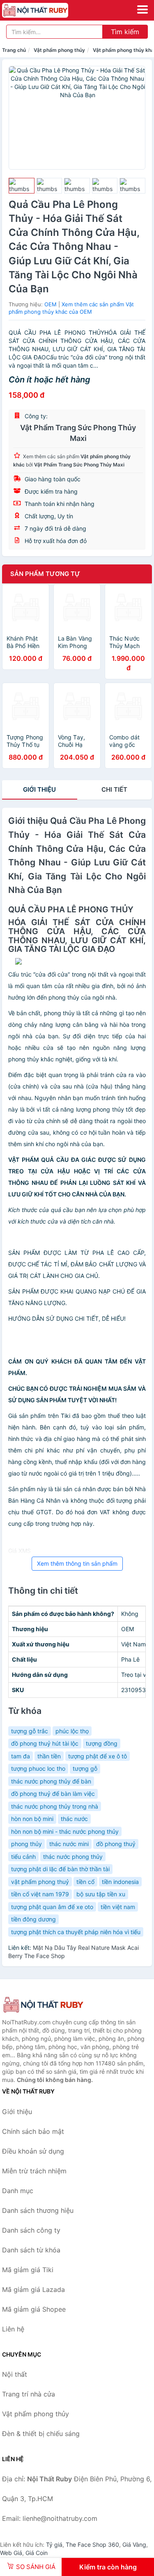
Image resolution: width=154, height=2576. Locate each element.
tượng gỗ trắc (30, 1731)
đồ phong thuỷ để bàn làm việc (53, 1794)
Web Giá (11, 2553)
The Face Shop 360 (92, 2545)
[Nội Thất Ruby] (43, 2005)
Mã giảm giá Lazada (33, 2289)
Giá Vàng (134, 2545)
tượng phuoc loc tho (38, 1768)
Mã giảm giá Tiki (28, 2270)
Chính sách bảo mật (33, 2131)
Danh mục (18, 2191)
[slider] (22, 186)
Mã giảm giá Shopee (34, 2309)
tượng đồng (102, 1743)
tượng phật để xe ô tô (98, 1756)
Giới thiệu (39, 789)
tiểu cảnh (23, 1857)
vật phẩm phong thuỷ (40, 1882)
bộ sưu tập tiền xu (101, 1894)
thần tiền (49, 1756)
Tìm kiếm (125, 32)
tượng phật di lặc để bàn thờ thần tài (60, 1869)
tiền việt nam (118, 1907)
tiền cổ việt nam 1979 (40, 1894)
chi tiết (114, 789)
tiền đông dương (33, 1919)
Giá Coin (37, 2553)
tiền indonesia (120, 1882)
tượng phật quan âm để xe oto (52, 1907)
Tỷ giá (54, 2545)
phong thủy (26, 1844)
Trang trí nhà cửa (29, 2394)
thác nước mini (69, 1844)
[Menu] (143, 9)
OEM (51, 304)
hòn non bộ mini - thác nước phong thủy (65, 1831)
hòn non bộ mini (32, 1819)
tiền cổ (85, 1882)
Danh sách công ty (31, 2230)
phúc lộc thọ (72, 1731)
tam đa (21, 1756)
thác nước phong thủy (73, 1857)
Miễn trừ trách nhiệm (34, 2171)
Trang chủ (14, 50)
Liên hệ (13, 2329)
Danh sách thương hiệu (38, 2210)
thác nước (74, 1819)
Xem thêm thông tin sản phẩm (77, 1563)
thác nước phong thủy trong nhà (55, 1806)
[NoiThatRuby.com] (48, 10)
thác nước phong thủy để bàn (51, 1781)
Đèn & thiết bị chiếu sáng (41, 2434)
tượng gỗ (85, 1768)
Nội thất (15, 2374)
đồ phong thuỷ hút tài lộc (45, 1743)
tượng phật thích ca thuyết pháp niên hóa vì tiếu (76, 1932)
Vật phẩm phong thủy (59, 50)
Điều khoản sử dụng (33, 2151)
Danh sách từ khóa (31, 2250)
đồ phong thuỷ (116, 1844)
